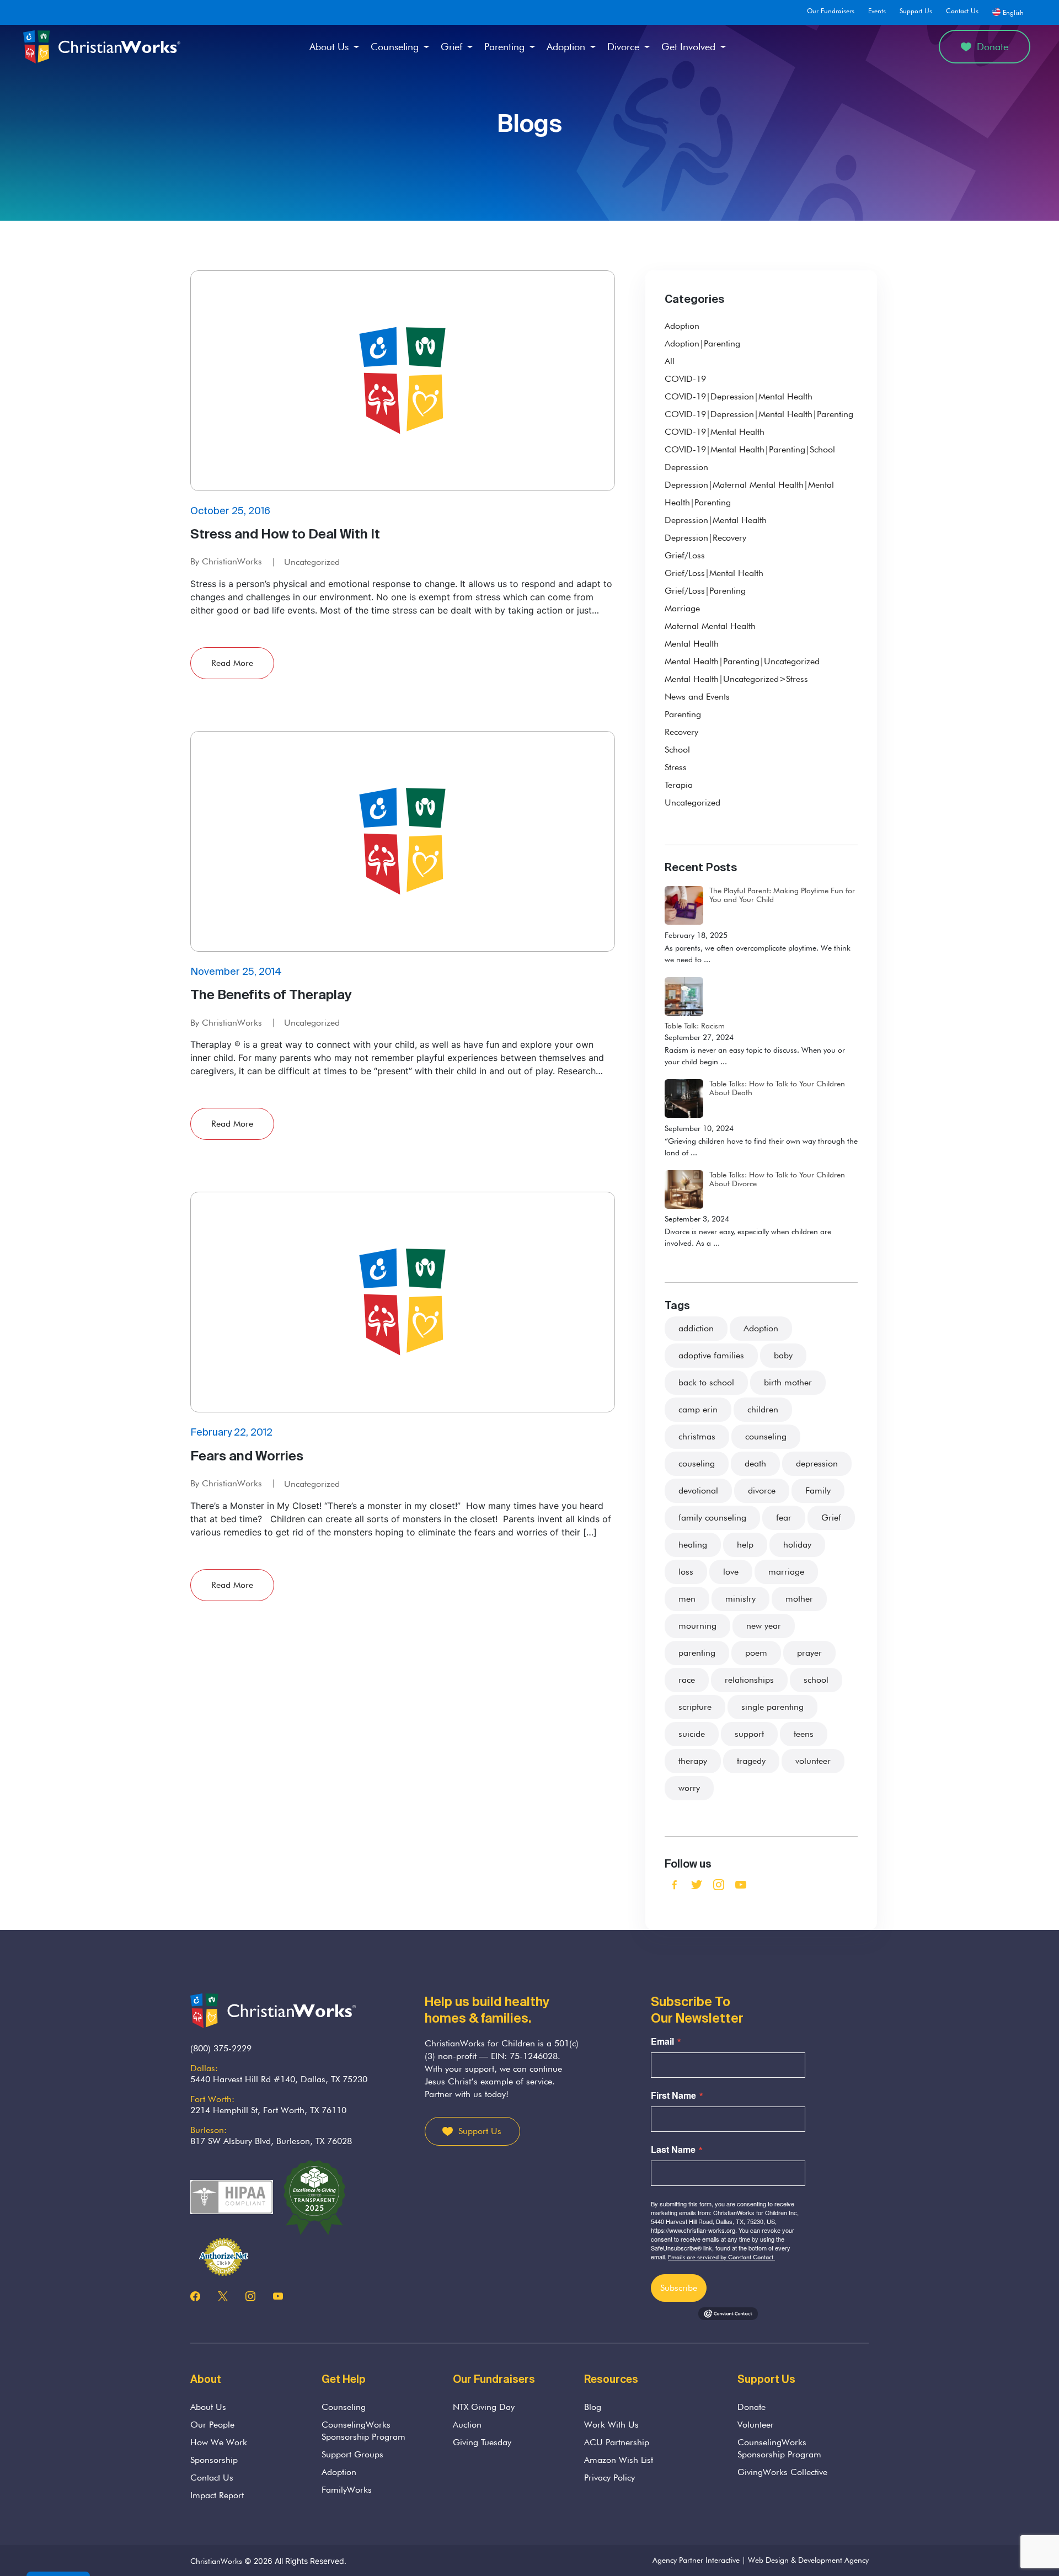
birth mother (788, 1382)
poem (756, 1653)
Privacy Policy (609, 2478)
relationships (749, 1680)
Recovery (681, 732)
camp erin (698, 1409)
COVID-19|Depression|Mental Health (739, 396)
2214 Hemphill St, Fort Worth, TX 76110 (268, 2110)
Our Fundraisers (831, 11)
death (755, 1463)
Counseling (395, 47)
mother (799, 1599)
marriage (786, 1572)
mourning (697, 1626)
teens (804, 1734)
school (816, 1680)
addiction (696, 1328)
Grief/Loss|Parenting (705, 591)
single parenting (772, 1707)
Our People (212, 2425)
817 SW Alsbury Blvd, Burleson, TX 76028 (271, 2141)
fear (784, 1518)
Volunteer (756, 2425)
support (749, 1734)
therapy (693, 1761)
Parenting (504, 47)
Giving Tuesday (482, 2442)
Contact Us (962, 11)
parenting (697, 1653)
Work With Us (611, 2425)
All (670, 361)
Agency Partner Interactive (696, 2560)
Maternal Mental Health (710, 626)
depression (817, 1463)
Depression (686, 467)
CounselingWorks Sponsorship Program (363, 2431)
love (731, 1572)
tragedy (751, 1761)
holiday (797, 1545)
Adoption (566, 47)
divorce (762, 1490)
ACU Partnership (617, 2442)
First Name (673, 2095)
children (763, 1409)
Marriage (682, 608)
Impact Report (217, 2495)
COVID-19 (685, 379)
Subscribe (679, 2288)
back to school (706, 1382)
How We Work (219, 2442)
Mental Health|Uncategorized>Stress (736, 679)
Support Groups (352, 2454)
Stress (676, 767)
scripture (695, 1707)
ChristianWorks (216, 2561)
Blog (593, 2407)
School (677, 750)
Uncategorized (312, 562)
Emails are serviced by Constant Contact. (721, 2257)
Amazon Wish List (619, 2460)
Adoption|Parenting (702, 343)
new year (764, 1626)
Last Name (673, 2150)
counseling (766, 1436)
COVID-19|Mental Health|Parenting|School (750, 449)
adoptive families (711, 1355)
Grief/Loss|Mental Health (714, 573)
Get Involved (688, 47)
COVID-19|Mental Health (715, 432)
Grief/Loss (685, 555)
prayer (809, 1653)
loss (686, 1572)
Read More (232, 663)
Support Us (916, 11)
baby (783, 1355)
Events (877, 11)
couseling (697, 1463)
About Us (329, 47)
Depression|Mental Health (716, 520)
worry (689, 1788)
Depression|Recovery (705, 538)
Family (818, 1490)
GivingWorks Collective (782, 2472)
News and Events (697, 697)
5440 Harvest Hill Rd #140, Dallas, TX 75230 (279, 2079)
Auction (467, 2425)
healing (693, 1545)
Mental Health (692, 644)
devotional (698, 1490)
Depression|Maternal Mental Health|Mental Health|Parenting (749, 494)
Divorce (623, 47)
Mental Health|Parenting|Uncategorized (742, 661)
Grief (451, 47)
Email (662, 2041)
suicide (692, 1734)
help (745, 1545)
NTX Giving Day (484, 2407)
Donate (993, 47)
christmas (697, 1436)
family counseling (712, 1518)
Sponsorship (214, 2460)
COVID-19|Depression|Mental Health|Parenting (759, 414)
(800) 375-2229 (221, 2048)
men (687, 1599)
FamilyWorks (347, 2490)
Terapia (679, 785)
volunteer (813, 1761)
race (687, 1680)
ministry (740, 1599)
